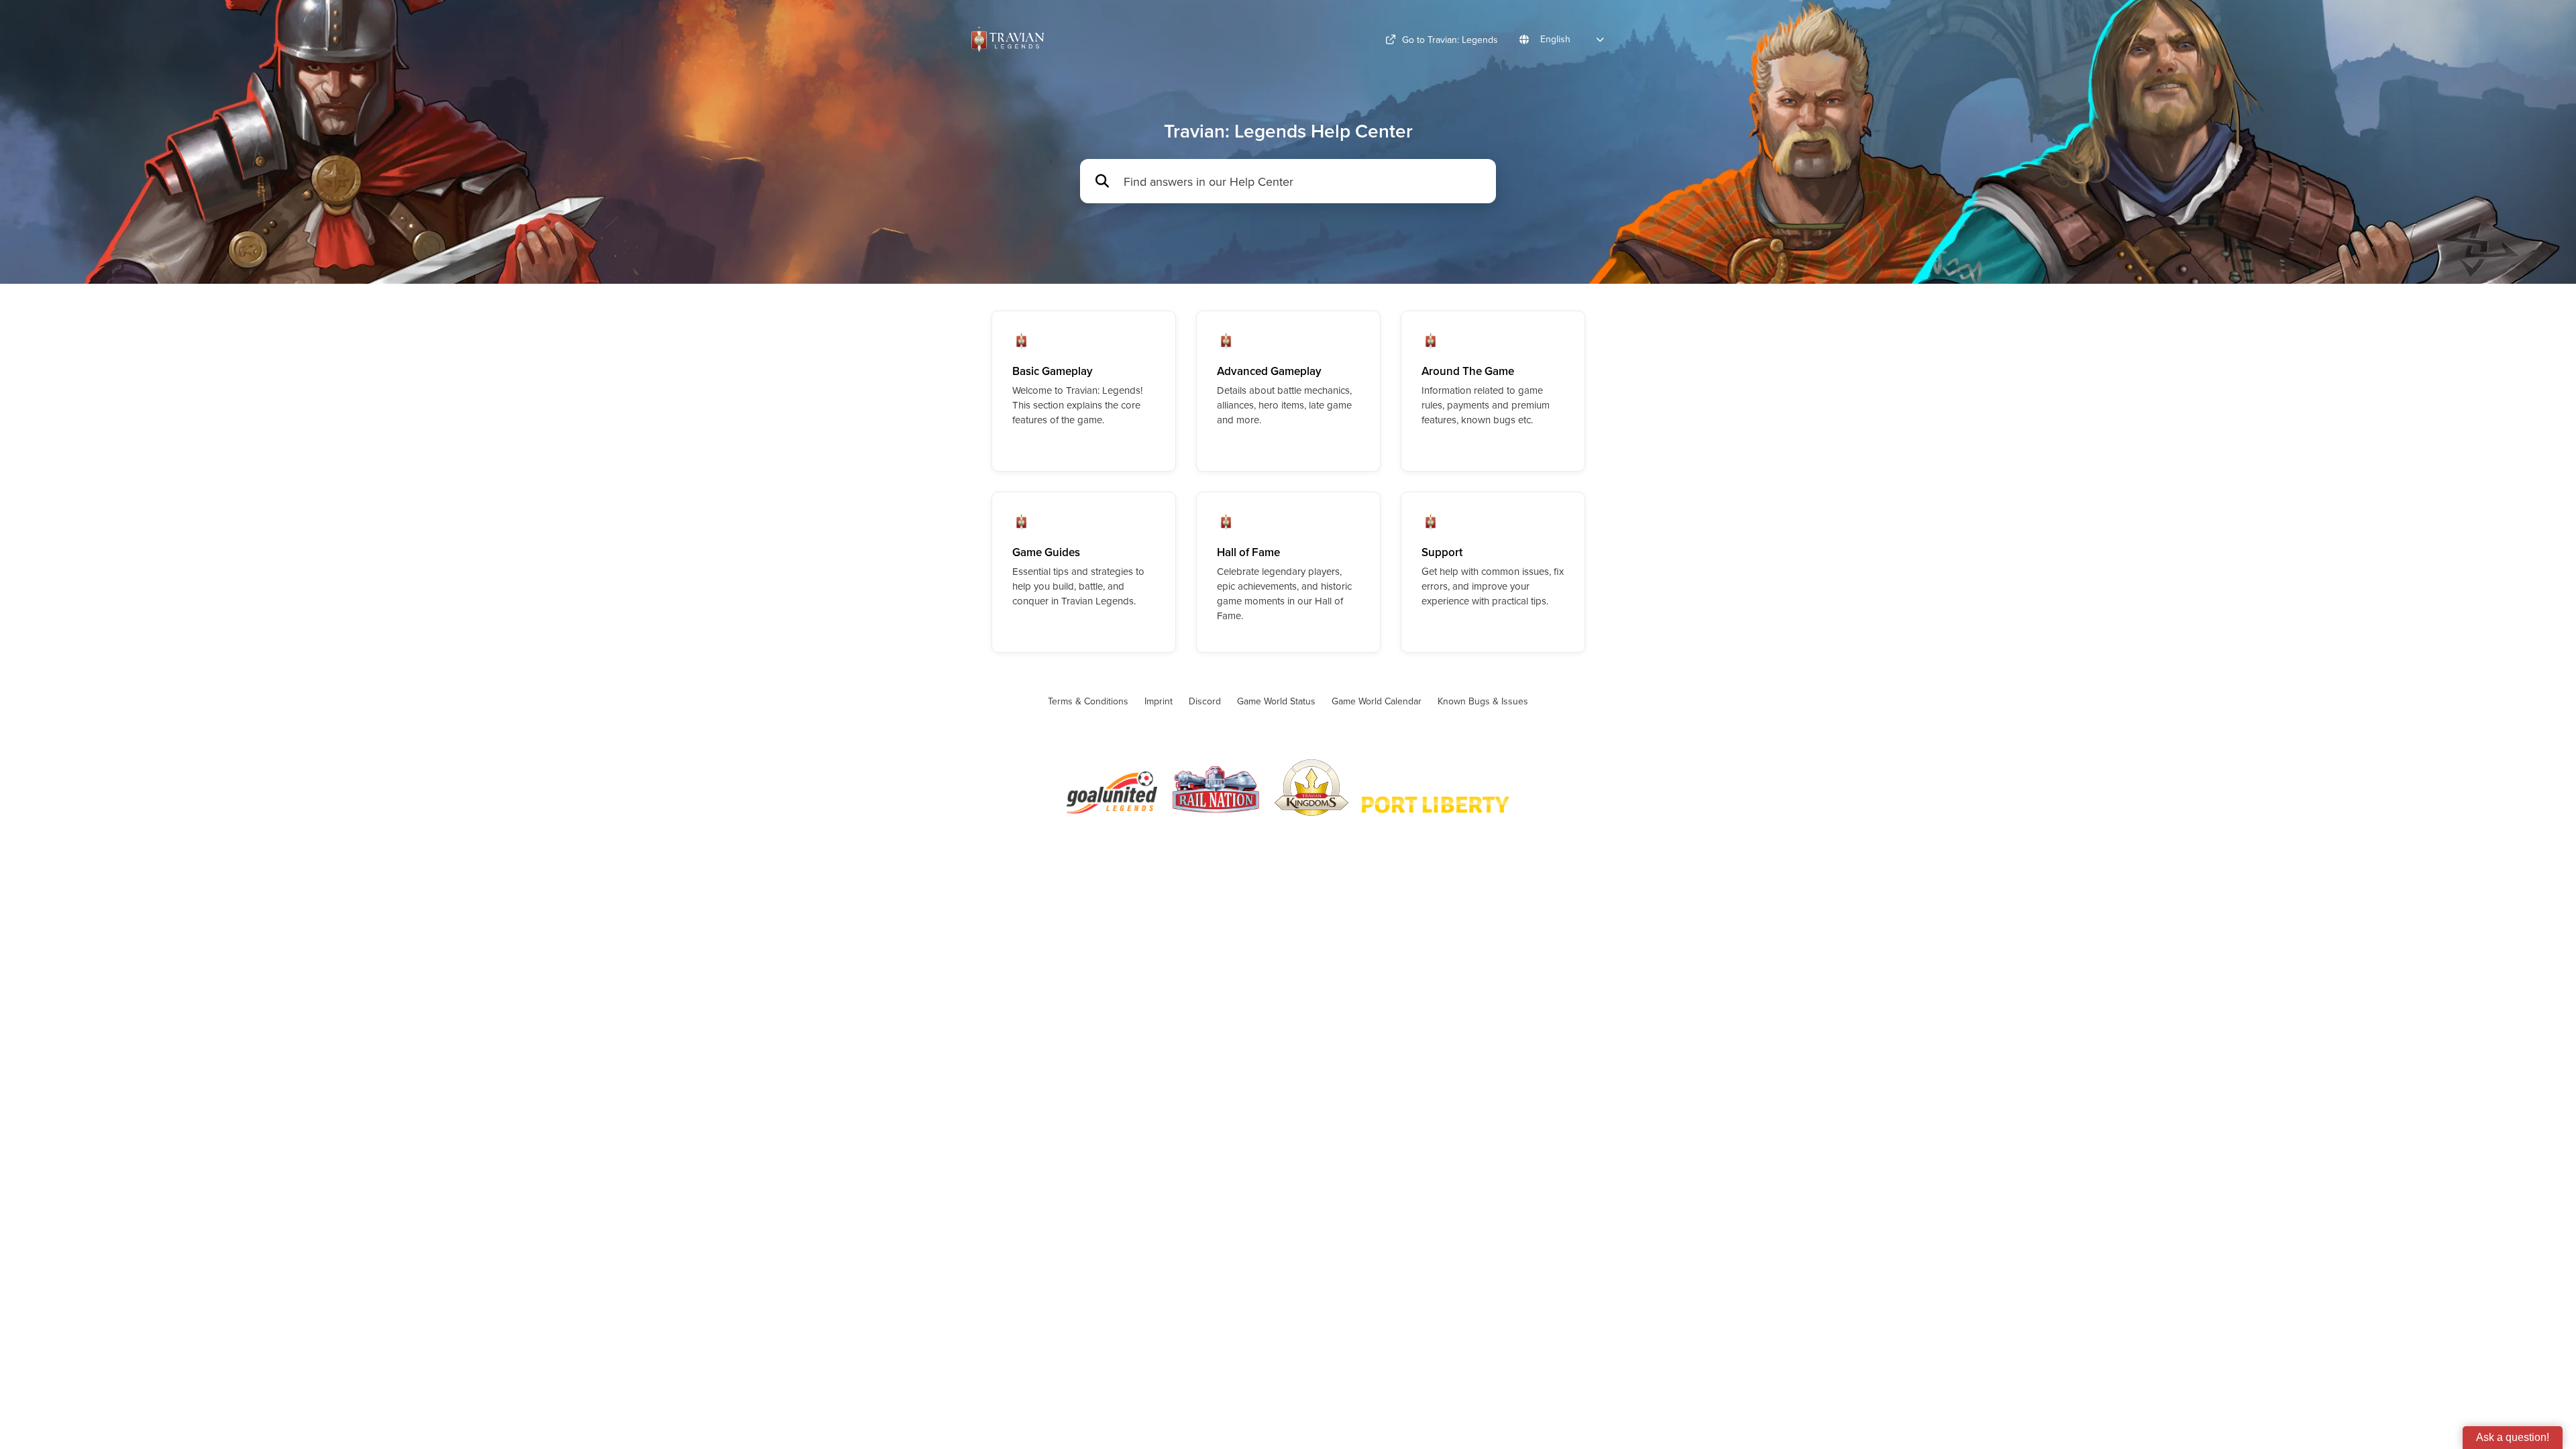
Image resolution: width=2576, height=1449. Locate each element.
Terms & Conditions (1088, 701)
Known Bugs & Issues (1483, 701)
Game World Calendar (1377, 701)
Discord (1205, 701)
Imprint (1159, 701)
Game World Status (1276, 701)
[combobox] (1303, 181)
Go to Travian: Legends (1450, 40)
